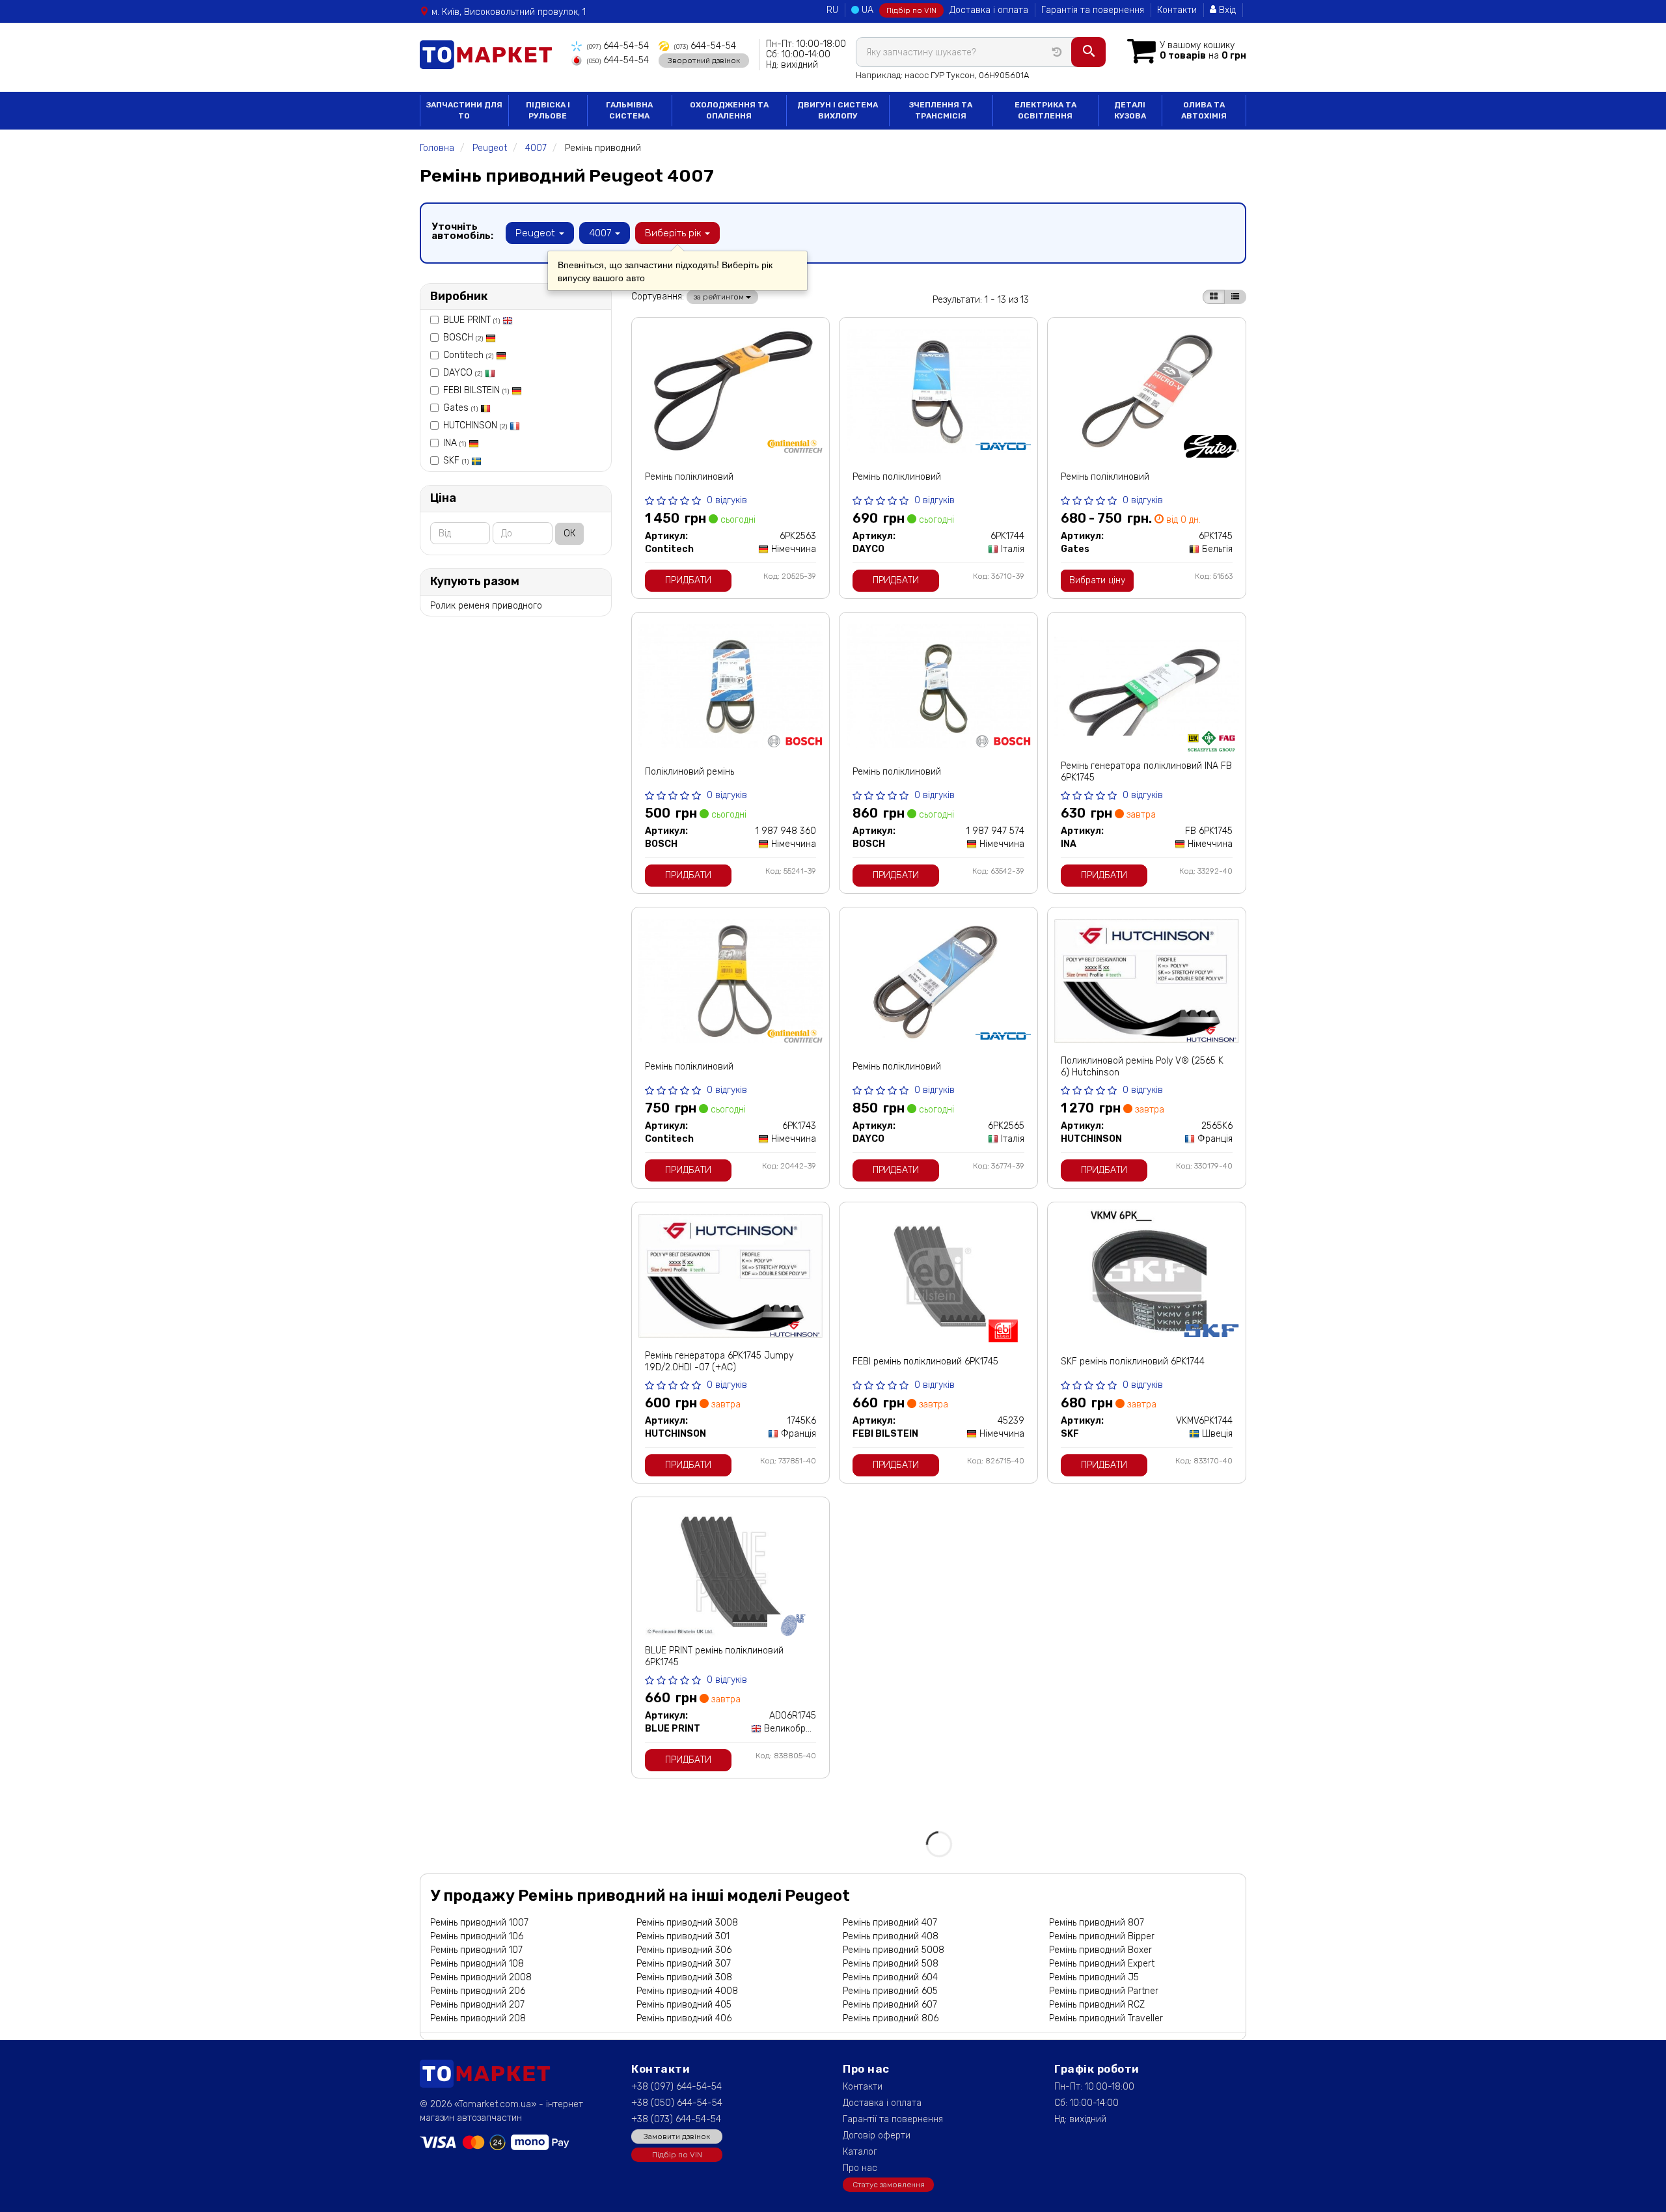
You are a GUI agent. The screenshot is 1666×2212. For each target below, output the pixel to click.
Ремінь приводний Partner (1104, 1991)
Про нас (860, 2168)
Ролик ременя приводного (486, 606)
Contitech (468, 355)
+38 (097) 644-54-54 (676, 2087)
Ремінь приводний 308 (684, 1977)
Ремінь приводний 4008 (687, 1991)
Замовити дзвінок (677, 2136)
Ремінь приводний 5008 (894, 1950)
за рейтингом (720, 297)
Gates (460, 408)
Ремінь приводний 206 (478, 1991)
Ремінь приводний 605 (890, 1991)
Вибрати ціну (1097, 580)
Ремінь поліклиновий (689, 477)
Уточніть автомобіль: (462, 231)
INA (455, 443)
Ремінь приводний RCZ (1097, 2005)
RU (832, 10)
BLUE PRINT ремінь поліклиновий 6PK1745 (714, 1656)
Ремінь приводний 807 (1097, 1923)
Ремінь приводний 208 (478, 2018)
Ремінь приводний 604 (890, 1977)
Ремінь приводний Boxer (1100, 1950)
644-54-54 (618, 46)
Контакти (1177, 10)
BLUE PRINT (471, 320)
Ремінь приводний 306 (684, 1950)
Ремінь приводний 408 (891, 1936)
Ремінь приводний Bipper (1102, 1936)
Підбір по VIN (911, 10)
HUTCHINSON (475, 425)
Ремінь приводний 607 (890, 2005)
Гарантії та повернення (893, 2119)
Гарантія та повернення (1093, 10)
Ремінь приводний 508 (891, 1964)
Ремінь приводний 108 (477, 1964)
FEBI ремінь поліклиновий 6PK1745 (925, 1362)
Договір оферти (877, 2136)
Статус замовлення (889, 2185)
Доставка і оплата (989, 10)
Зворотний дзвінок (704, 61)
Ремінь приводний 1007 (479, 1923)
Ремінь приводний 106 (477, 1936)
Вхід (1226, 10)
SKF (456, 461)
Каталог (860, 2152)
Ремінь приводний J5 (1094, 1977)
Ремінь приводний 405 (684, 2005)
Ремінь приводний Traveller (1106, 2018)
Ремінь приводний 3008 (687, 1923)
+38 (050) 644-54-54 (677, 2103)
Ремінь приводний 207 (477, 2005)
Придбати (688, 580)
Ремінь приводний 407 (890, 1923)
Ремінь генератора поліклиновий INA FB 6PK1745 (1146, 772)
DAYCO (463, 373)
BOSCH (463, 338)
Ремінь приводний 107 (476, 1950)
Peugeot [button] (537, 233)
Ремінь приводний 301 (683, 1936)
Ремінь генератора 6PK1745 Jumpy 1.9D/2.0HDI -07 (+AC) (719, 1362)
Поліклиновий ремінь (690, 772)
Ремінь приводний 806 (891, 2018)
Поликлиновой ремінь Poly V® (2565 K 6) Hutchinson (1142, 1067)
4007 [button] (601, 233)
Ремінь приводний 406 (684, 2018)
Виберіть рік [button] (674, 233)
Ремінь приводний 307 (684, 1964)
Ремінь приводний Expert (1102, 1964)
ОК (569, 533)
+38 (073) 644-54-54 (676, 2119)
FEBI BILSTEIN (476, 390)
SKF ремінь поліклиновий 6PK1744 (1133, 1362)
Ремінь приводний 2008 (481, 1977)
